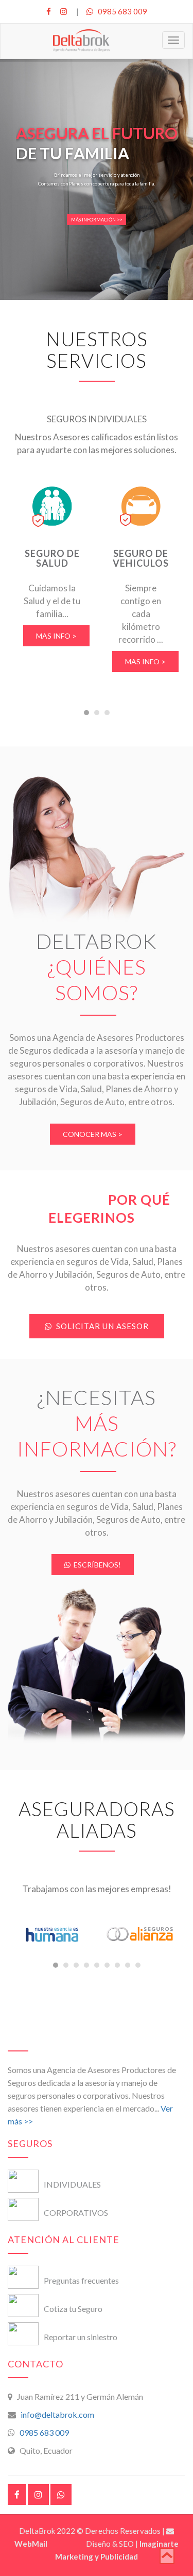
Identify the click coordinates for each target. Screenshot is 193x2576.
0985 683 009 (120, 11)
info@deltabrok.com (57, 2414)
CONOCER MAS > (93, 1134)
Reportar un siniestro (81, 2337)
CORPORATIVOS (76, 2213)
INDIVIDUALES (72, 2184)
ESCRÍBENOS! (96, 1565)
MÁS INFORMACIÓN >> (97, 220)
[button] (86, 713)
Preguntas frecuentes (81, 2280)
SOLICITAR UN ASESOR (100, 1326)
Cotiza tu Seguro (73, 2309)
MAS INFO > (56, 636)
